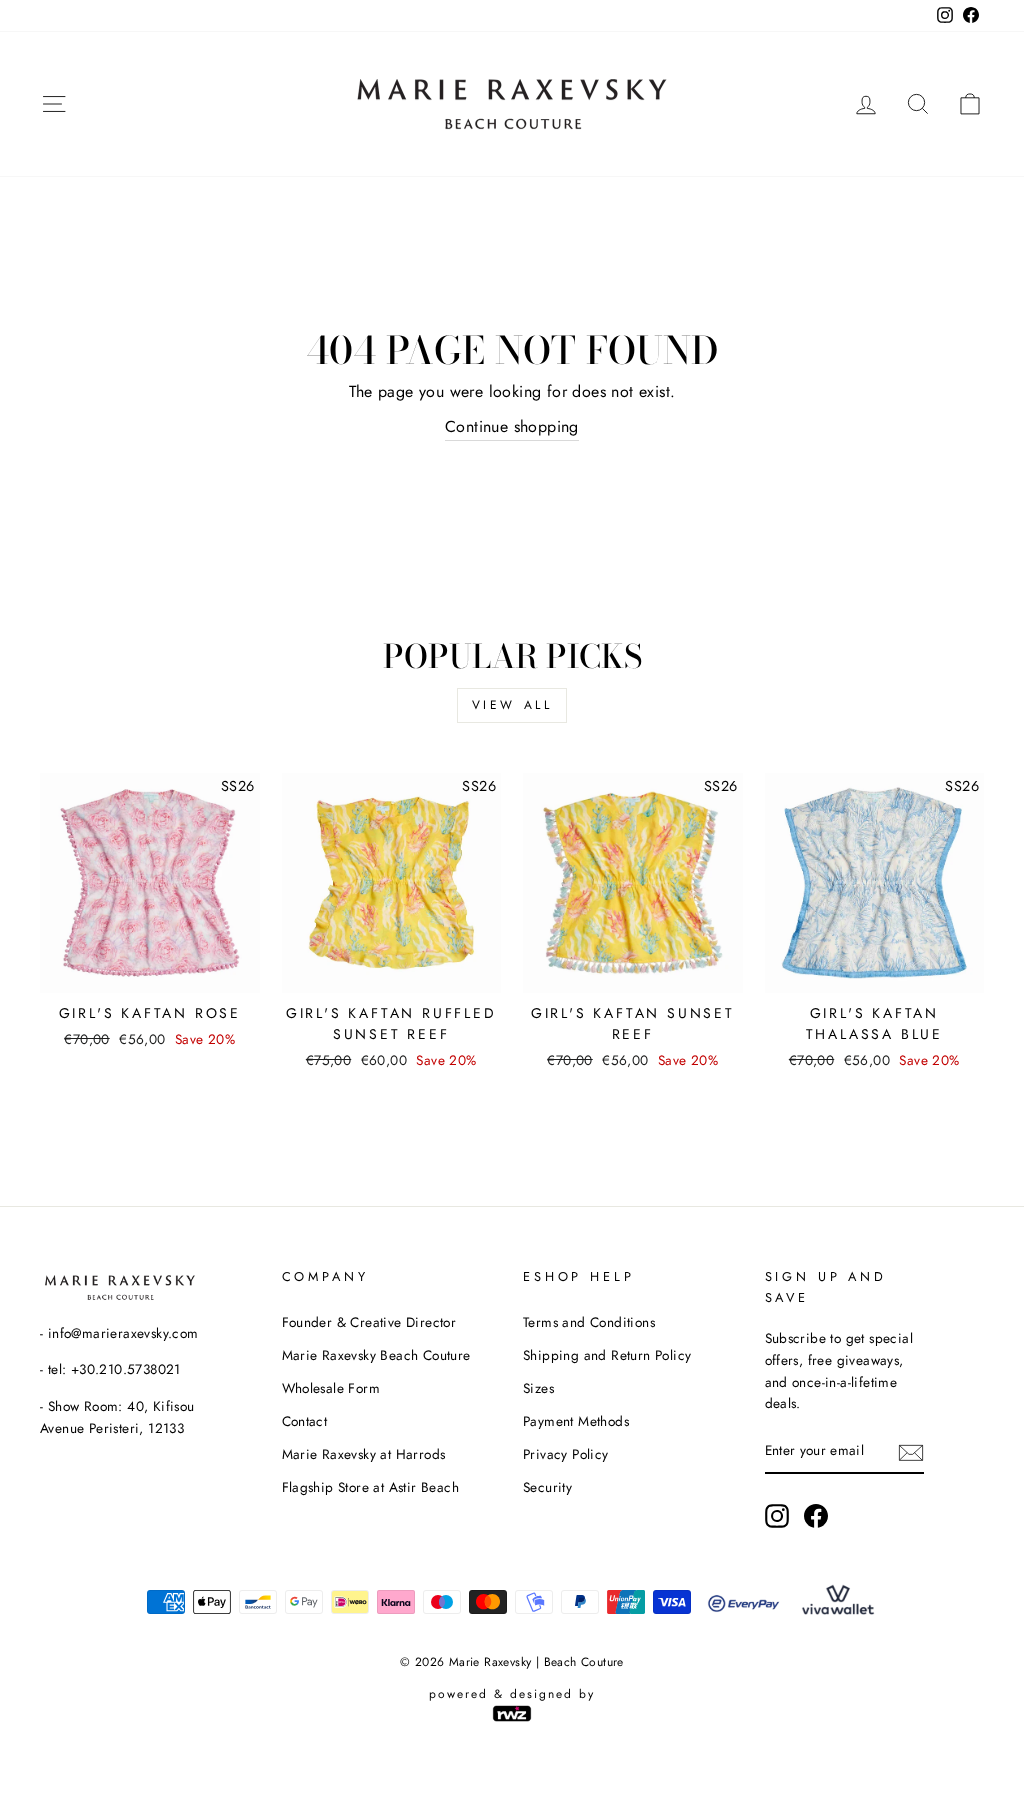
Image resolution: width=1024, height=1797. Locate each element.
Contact (305, 1421)
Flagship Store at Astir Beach (371, 1487)
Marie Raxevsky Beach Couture (376, 1355)
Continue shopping (512, 426)
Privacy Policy (566, 1454)
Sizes (538, 1388)
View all (512, 705)
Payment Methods (576, 1421)
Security (547, 1487)
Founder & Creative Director (369, 1322)
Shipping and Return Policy (607, 1355)
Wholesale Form (331, 1388)
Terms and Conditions (589, 1322)
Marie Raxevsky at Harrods (364, 1454)
